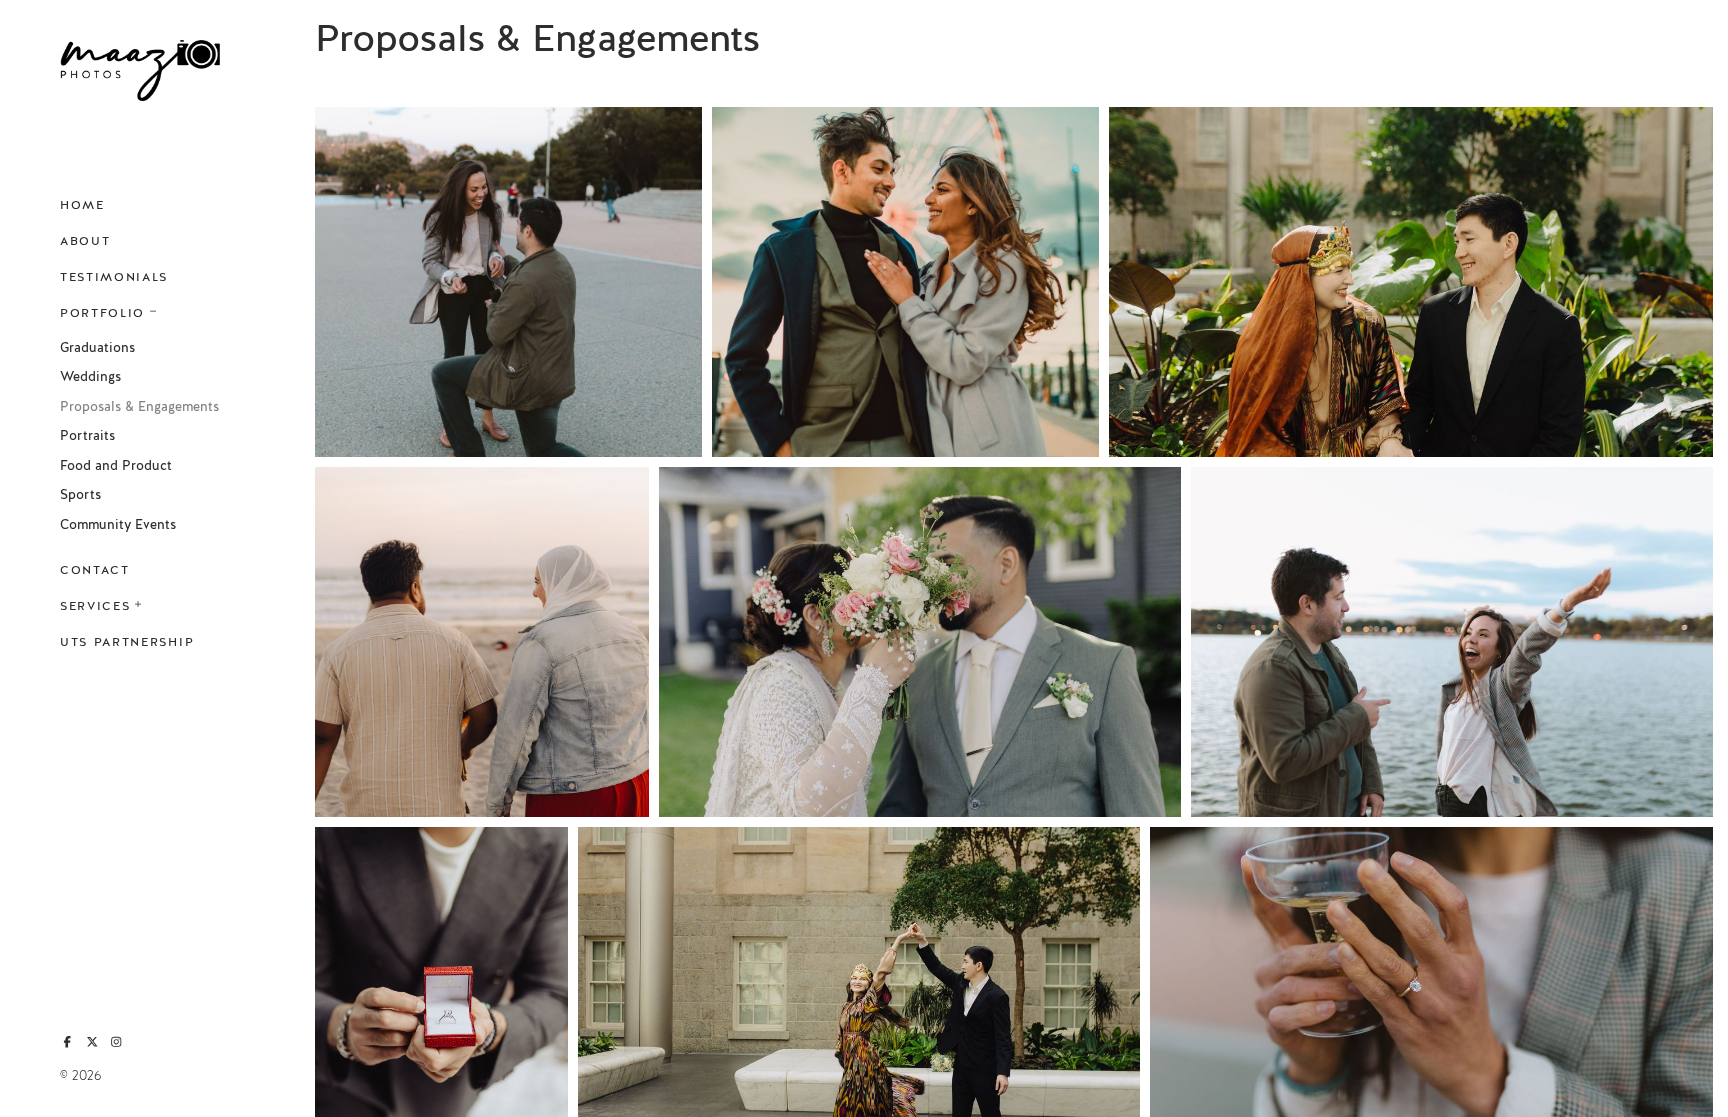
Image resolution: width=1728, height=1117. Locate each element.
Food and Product (116, 466)
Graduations (97, 348)
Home (82, 205)
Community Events (118, 525)
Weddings (90, 377)
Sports (80, 495)
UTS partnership (127, 642)
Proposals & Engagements (139, 407)
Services (95, 606)
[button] (154, 309)
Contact (95, 570)
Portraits (87, 436)
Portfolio (102, 313)
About (85, 241)
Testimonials (114, 277)
